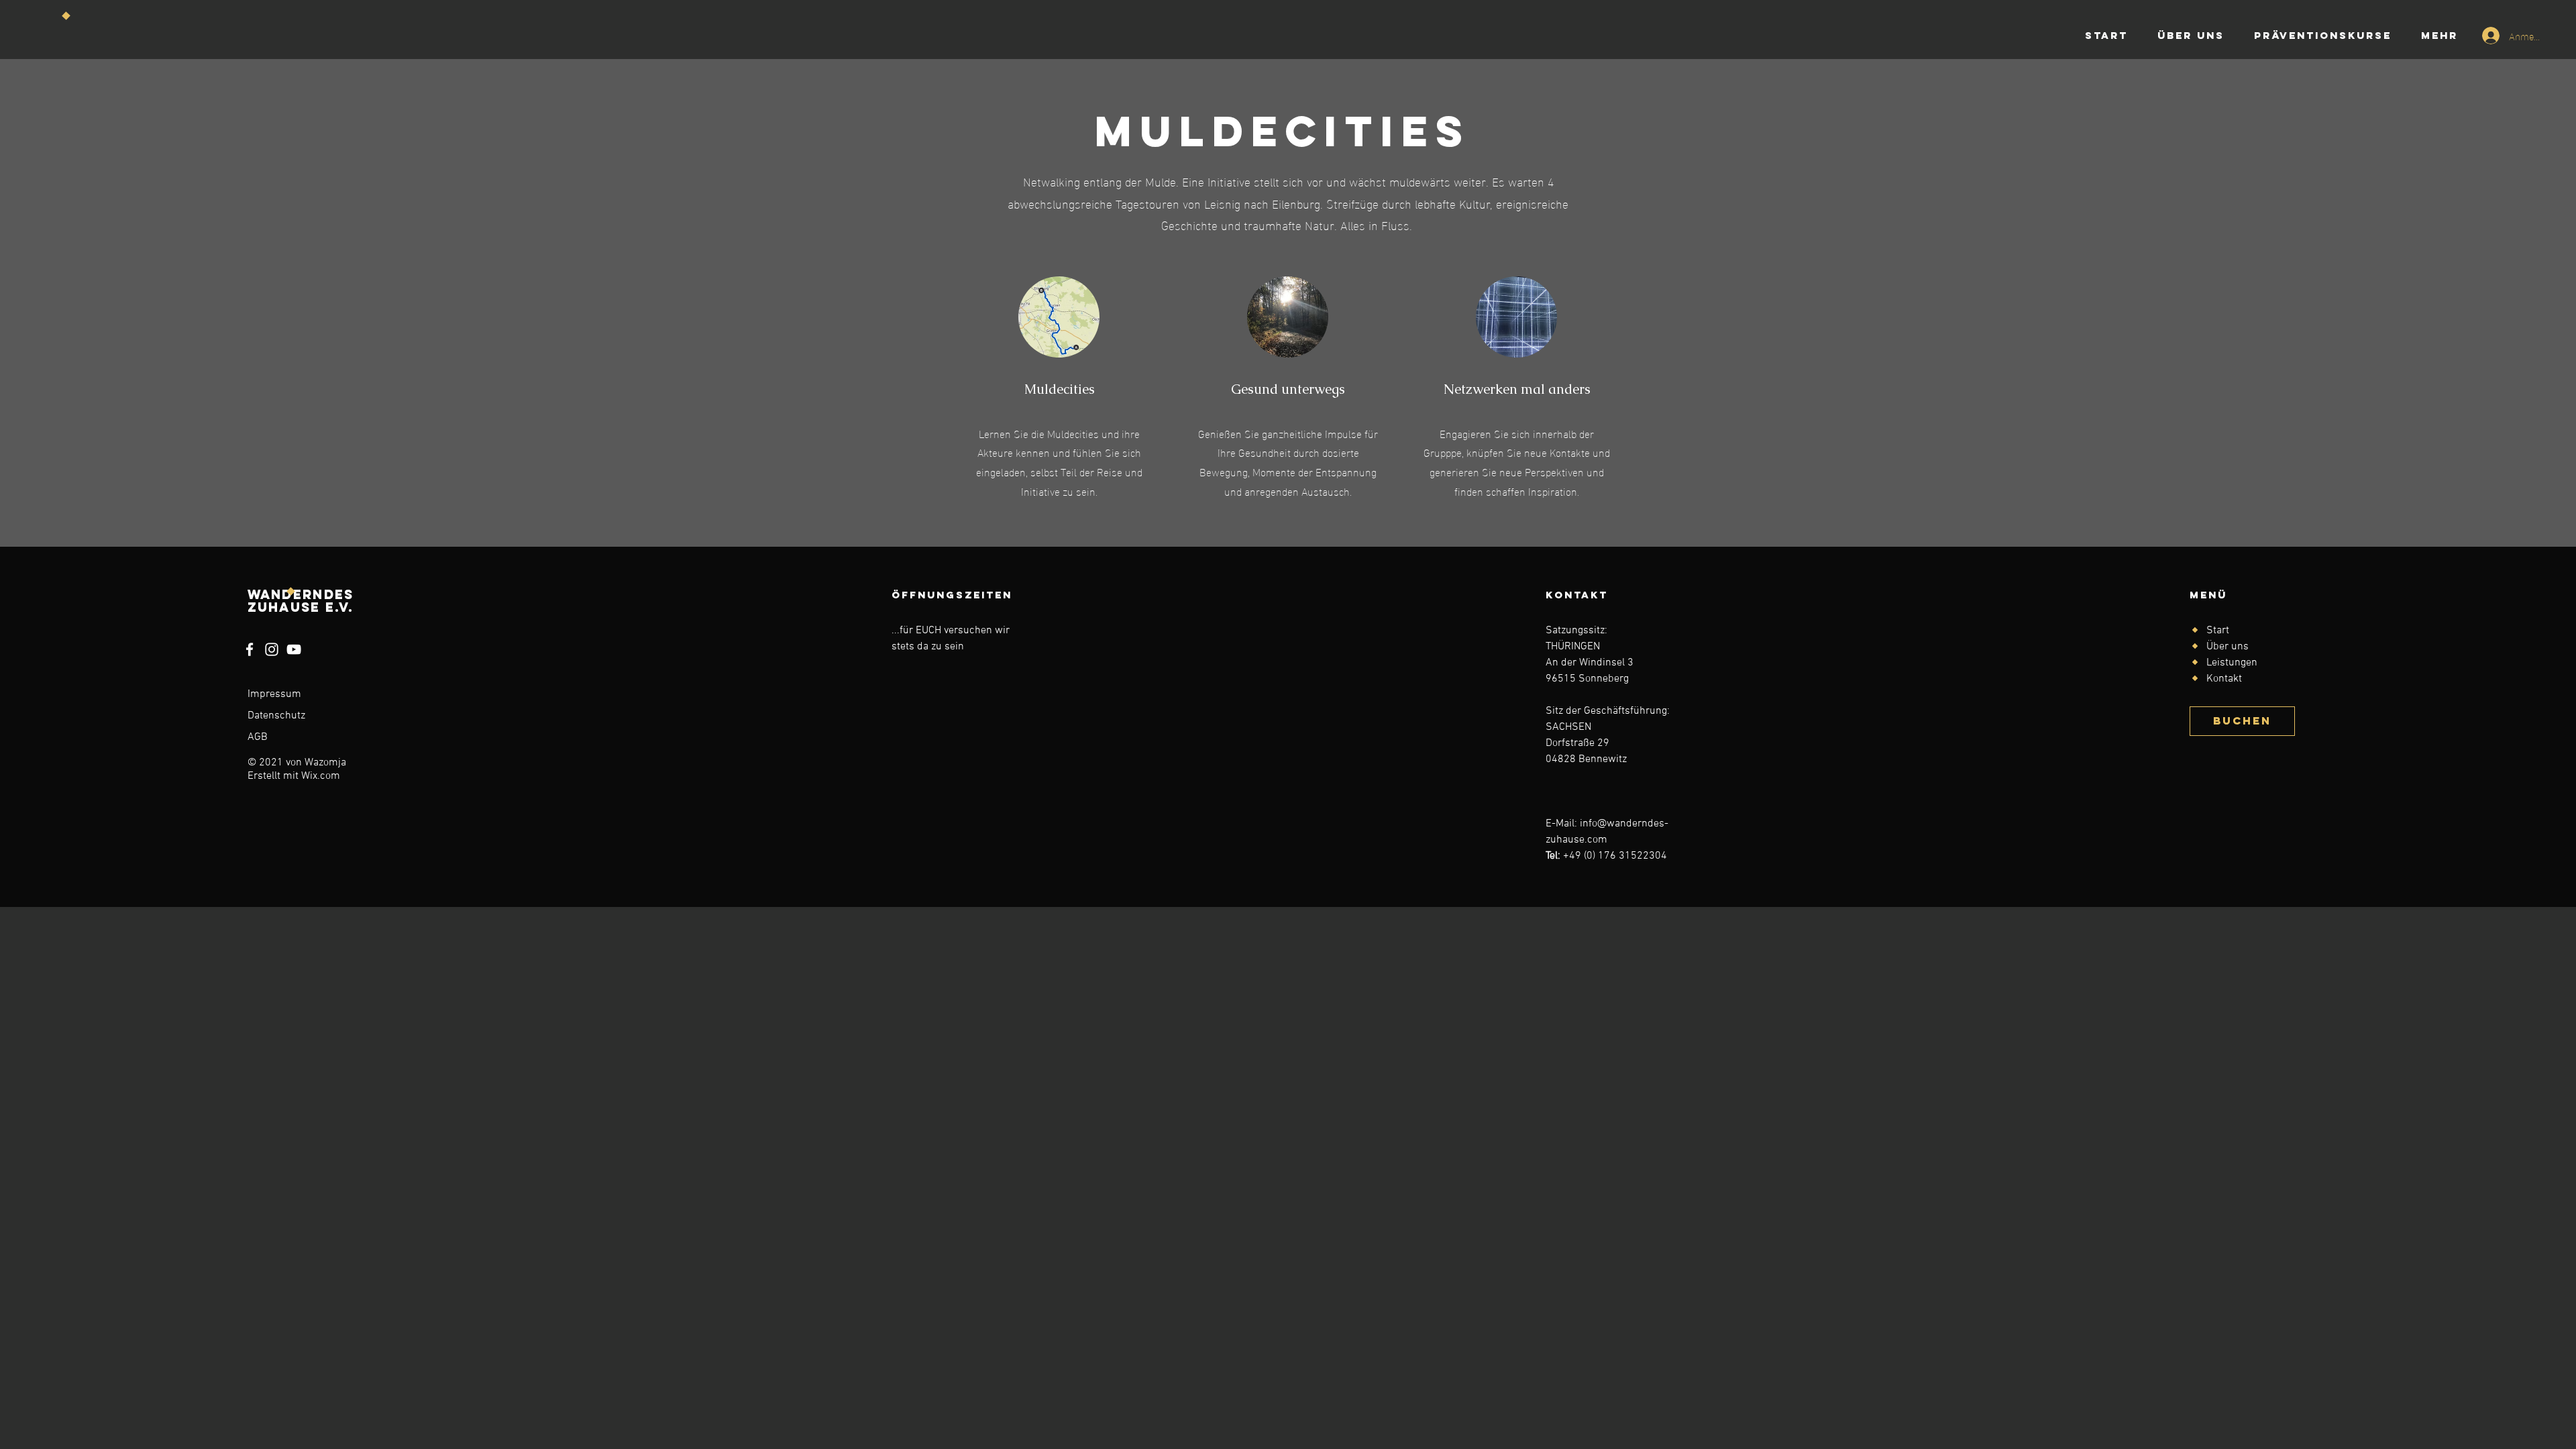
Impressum (274, 694)
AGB (258, 737)
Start (2218, 631)
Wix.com (321, 776)
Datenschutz (276, 716)
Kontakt (2224, 679)
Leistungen (2232, 663)
